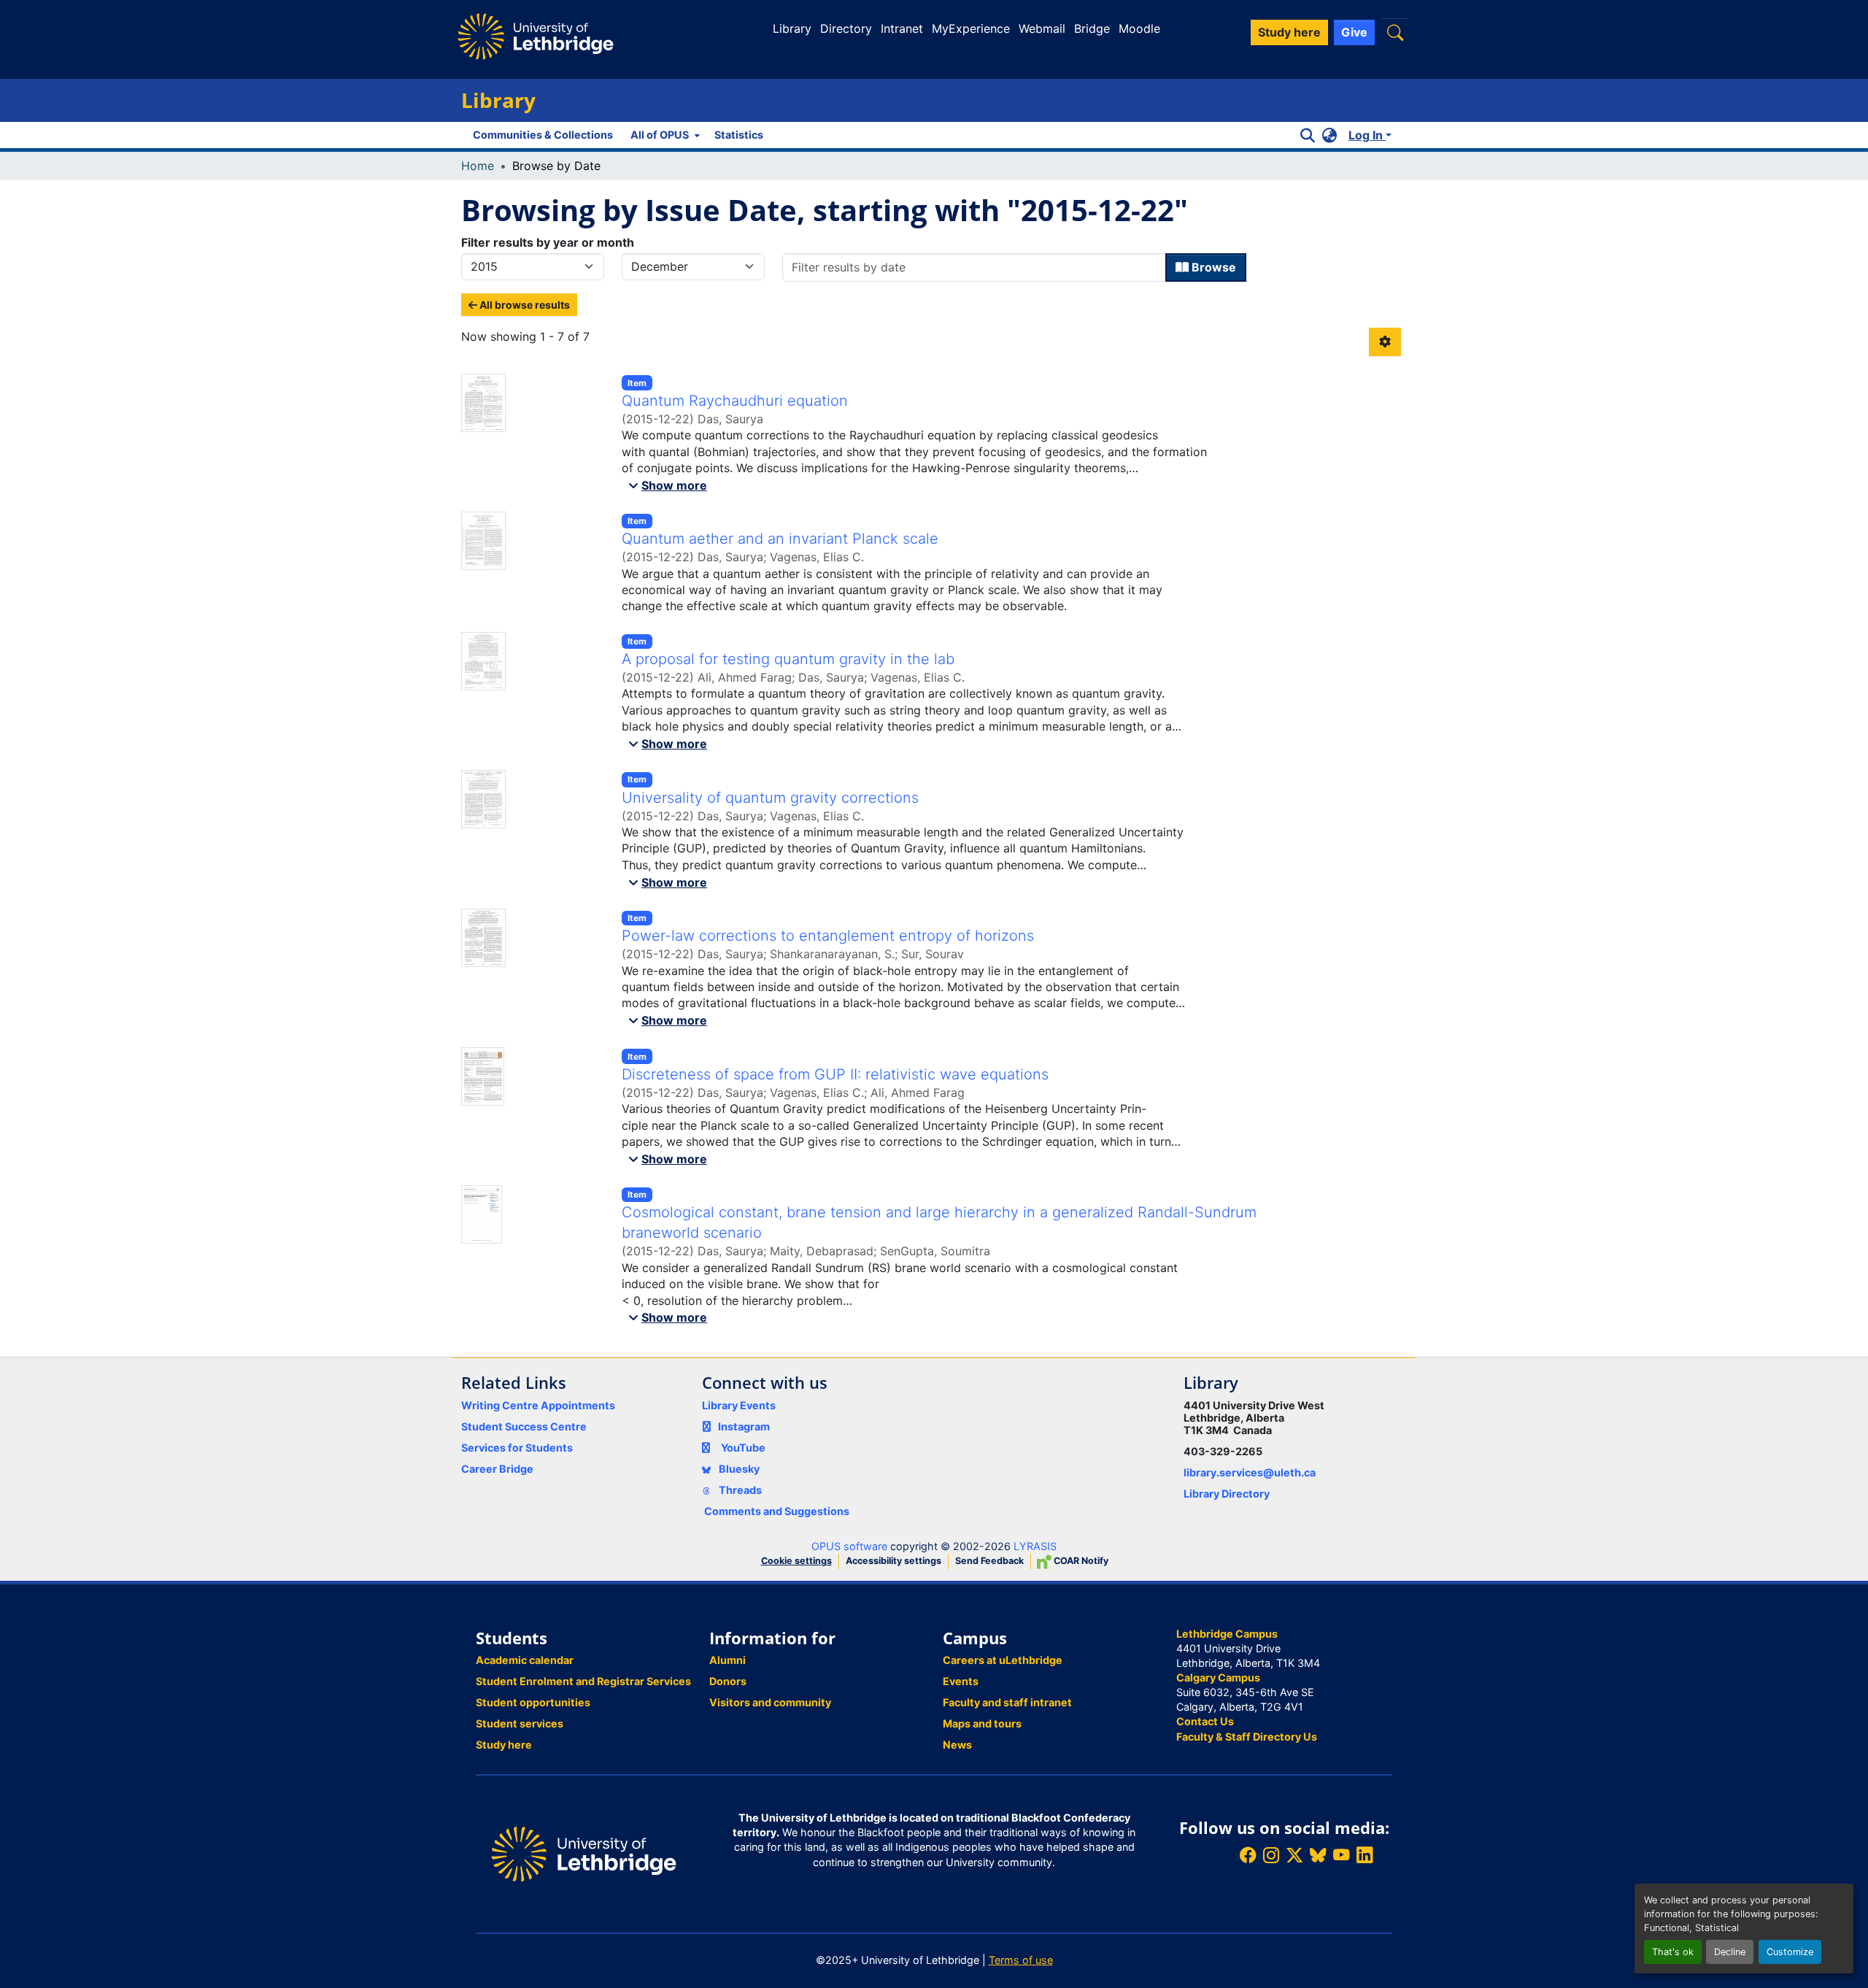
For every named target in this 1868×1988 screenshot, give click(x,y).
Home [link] (478, 166)
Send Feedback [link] (989, 1561)
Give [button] (1354, 32)
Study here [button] (1289, 32)
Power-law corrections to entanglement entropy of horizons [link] (828, 936)
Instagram (744, 1426)
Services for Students (517, 1448)
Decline (1730, 1952)
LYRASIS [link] (1035, 1546)
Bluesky (738, 1469)
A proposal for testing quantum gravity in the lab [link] (788, 659)
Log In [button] (1367, 135)
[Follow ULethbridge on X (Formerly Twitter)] (1294, 1856)
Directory (846, 28)
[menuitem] (664, 135)
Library (792, 28)
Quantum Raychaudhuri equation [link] (735, 401)
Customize (1790, 1952)
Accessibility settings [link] (894, 1561)
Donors (728, 1681)
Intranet (902, 28)
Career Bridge (497, 1469)
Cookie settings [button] (796, 1561)
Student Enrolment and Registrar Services (583, 1681)
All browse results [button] (524, 305)
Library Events (739, 1405)
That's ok (1673, 1952)
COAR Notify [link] (1080, 1561)
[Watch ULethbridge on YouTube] (1341, 1856)
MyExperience (971, 28)
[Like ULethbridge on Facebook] (1248, 1856)
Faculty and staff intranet (1007, 1702)
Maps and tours (982, 1723)
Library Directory (1227, 1494)
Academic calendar (525, 1660)
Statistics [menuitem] (739, 135)
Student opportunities (533, 1702)
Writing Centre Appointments (538, 1405)
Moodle (1139, 28)
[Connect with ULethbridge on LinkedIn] (1365, 1856)
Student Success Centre (524, 1426)
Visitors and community (770, 1702)
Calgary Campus (1218, 1677)
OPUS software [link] (849, 1546)
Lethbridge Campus (1227, 1634)
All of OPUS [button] (660, 135)
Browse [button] (1212, 267)
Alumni (727, 1660)
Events (961, 1681)
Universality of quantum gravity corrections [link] (770, 798)
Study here (504, 1745)
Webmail (1042, 28)
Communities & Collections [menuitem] (543, 135)
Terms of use (1021, 1960)
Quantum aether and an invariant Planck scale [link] (780, 539)
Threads (739, 1490)
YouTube (743, 1448)
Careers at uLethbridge (1003, 1660)
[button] (1395, 32)
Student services (520, 1723)
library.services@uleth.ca (1250, 1472)
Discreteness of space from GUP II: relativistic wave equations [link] (835, 1074)
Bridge (1092, 28)
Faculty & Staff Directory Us (1247, 1737)
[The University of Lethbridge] (584, 1853)
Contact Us (1205, 1721)
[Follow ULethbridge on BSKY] (1318, 1856)
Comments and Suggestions (777, 1511)
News (957, 1745)
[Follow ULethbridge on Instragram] (1271, 1856)
